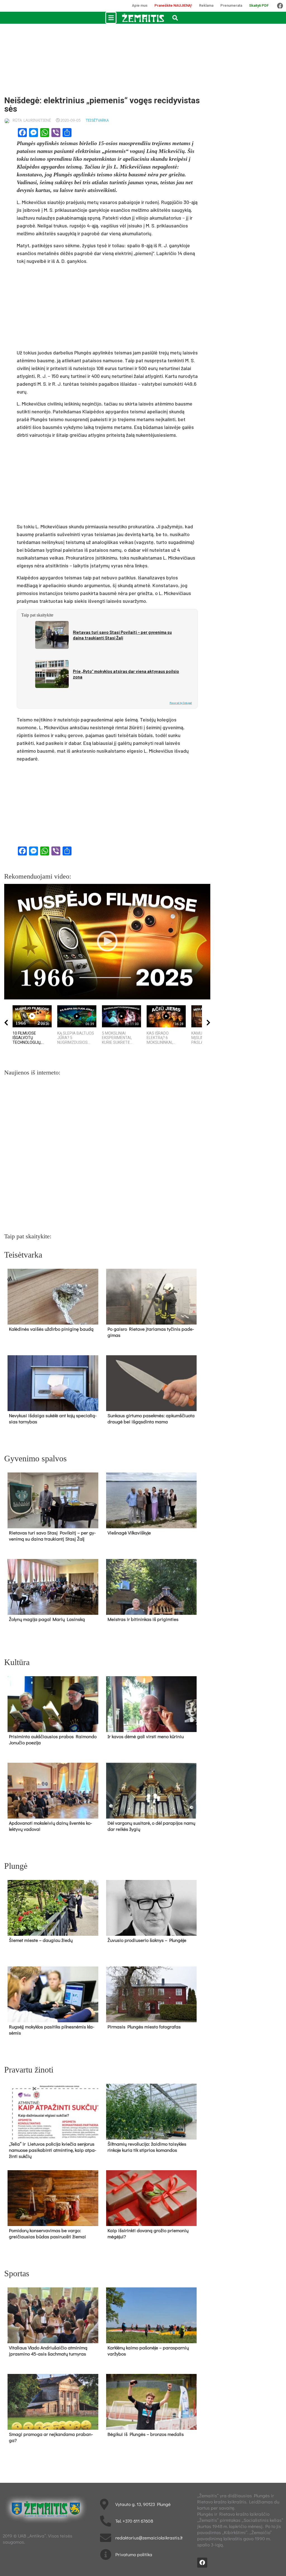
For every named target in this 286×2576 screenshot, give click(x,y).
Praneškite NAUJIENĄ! (173, 5)
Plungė (16, 1866)
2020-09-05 (71, 120)
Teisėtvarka (97, 120)
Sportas (17, 2273)
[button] (111, 18)
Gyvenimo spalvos (35, 1458)
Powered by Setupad (181, 703)
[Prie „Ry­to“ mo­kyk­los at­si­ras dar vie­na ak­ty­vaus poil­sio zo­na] (52, 674)
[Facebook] (280, 6)
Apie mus (140, 5)
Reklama (206, 5)
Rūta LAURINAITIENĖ (32, 120)
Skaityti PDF (259, 5)
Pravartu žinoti (29, 2070)
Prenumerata (231, 5)
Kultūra (17, 1662)
